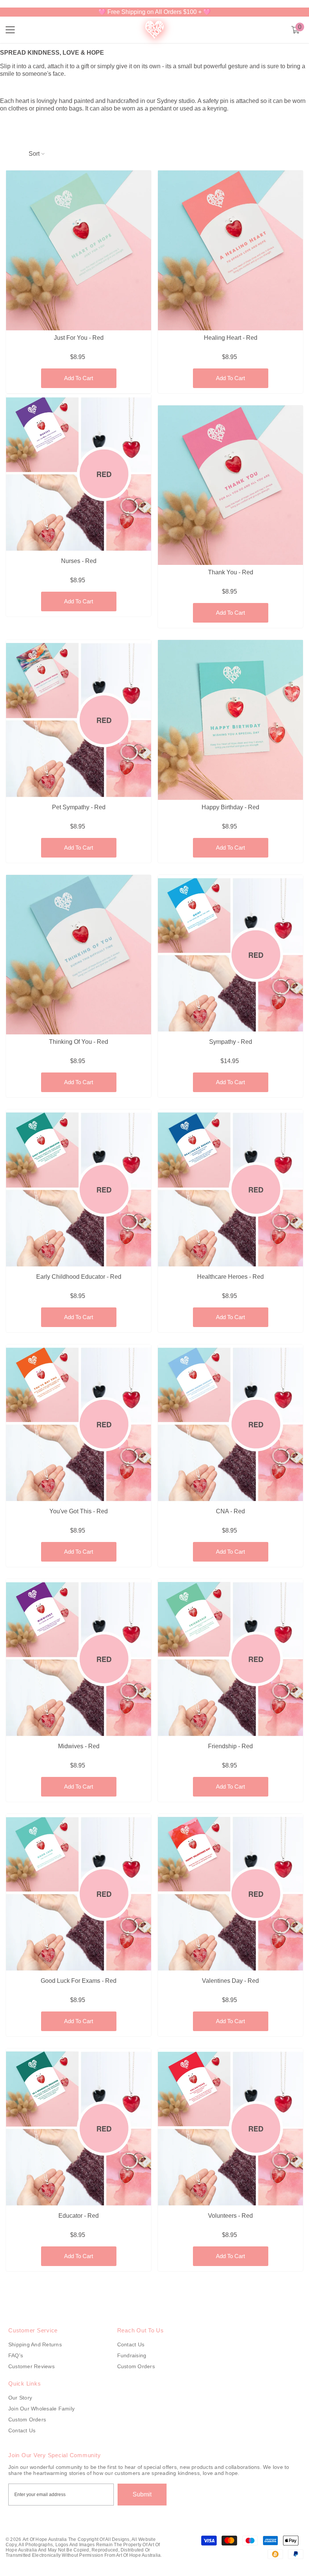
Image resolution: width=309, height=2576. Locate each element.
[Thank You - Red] (230, 485)
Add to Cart (79, 378)
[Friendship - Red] (230, 1659)
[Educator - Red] (79, 2128)
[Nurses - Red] (79, 474)
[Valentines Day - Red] (230, 1894)
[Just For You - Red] (79, 250)
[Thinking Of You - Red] (79, 955)
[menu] (10, 30)
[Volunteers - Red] (230, 2128)
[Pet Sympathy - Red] (79, 720)
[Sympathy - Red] (230, 955)
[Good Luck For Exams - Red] (79, 1894)
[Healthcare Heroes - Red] (230, 1189)
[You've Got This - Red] (79, 1424)
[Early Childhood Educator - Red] (79, 1189)
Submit (142, 2494)
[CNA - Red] (230, 1424)
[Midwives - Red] (79, 1659)
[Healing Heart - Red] (230, 250)
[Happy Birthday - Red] (230, 720)
